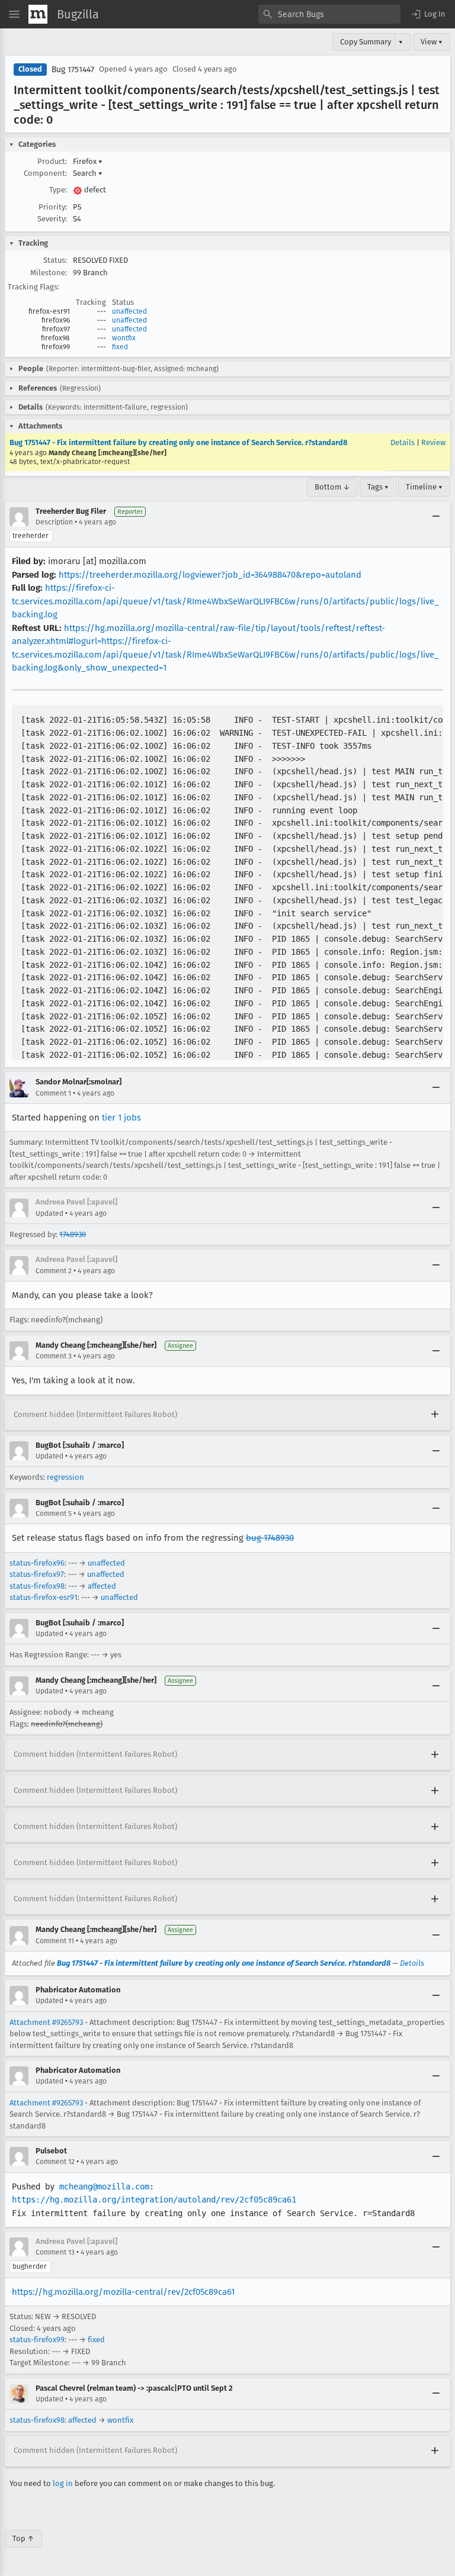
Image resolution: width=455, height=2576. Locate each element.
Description (54, 522)
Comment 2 (54, 1271)
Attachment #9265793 (46, 2022)
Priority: (53, 207)
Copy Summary (366, 42)
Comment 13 (55, 2252)
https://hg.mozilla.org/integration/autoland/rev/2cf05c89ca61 (154, 2200)
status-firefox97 (37, 1574)
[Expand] (435, 1415)
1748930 (73, 1234)
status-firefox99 (37, 2340)
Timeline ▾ (424, 487)
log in (63, 2483)
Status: (55, 260)
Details (403, 442)
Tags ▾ (378, 487)
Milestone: (49, 273)
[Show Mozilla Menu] (38, 14)
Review (433, 442)
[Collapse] (436, 517)
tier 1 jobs (121, 1118)
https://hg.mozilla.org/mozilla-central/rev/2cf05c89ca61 (123, 2292)
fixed (120, 347)
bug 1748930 (270, 1538)
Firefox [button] (88, 161)
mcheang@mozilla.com (104, 2187)
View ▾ (432, 42)
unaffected (129, 311)
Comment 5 (54, 1514)
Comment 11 (55, 1941)
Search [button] (88, 173)
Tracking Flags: (33, 287)
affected (102, 1586)
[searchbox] (329, 14)
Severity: (52, 219)
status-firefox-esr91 (44, 1597)
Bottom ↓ (332, 487)
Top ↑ (23, 2538)
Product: (52, 161)
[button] (428, 14)
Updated (49, 1213)
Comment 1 (53, 1093)
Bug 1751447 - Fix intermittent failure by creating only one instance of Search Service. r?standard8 (178, 442)
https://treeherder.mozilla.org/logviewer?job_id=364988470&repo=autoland (210, 575)
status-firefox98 (37, 1586)
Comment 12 (55, 2162)
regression (65, 1477)
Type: (58, 190)
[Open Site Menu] (14, 14)
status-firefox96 (37, 1563)
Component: (45, 173)
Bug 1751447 (73, 70)
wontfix (124, 338)
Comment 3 (54, 1356)
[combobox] (329, 14)
